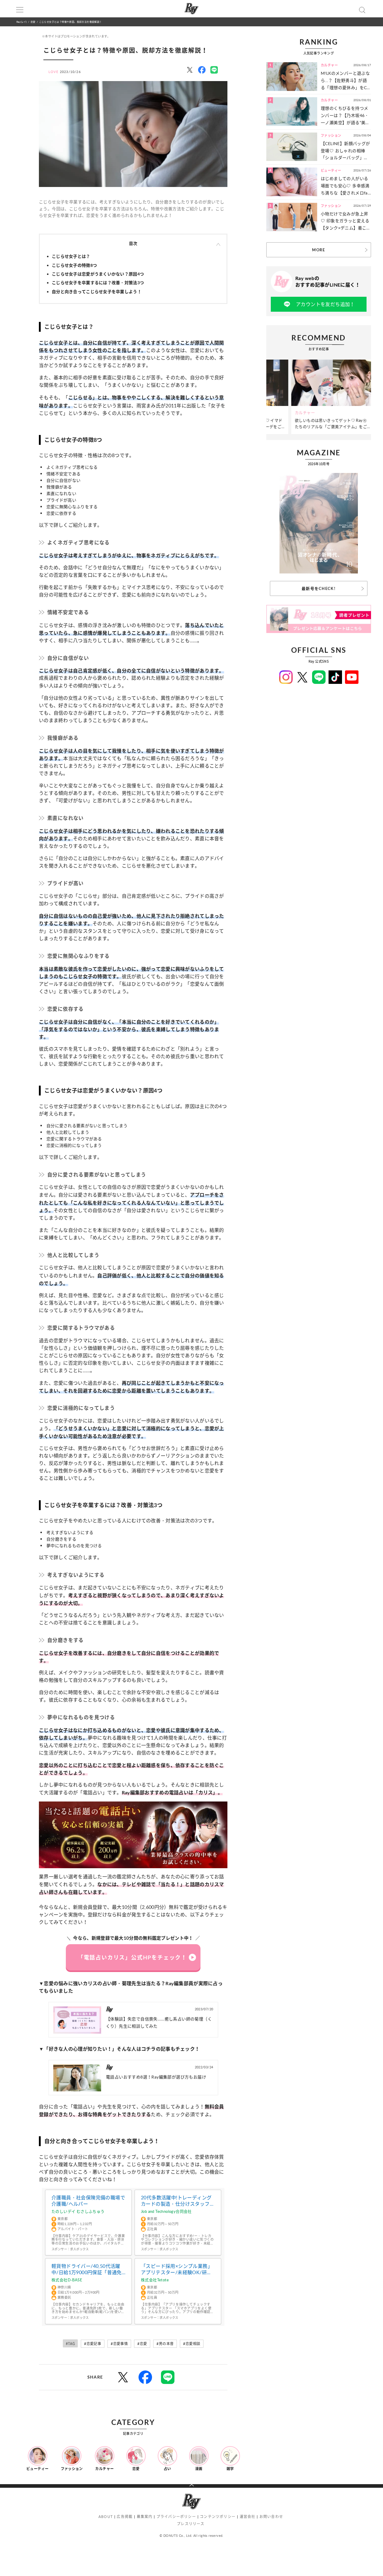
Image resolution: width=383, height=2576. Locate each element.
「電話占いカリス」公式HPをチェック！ (132, 1957)
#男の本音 (165, 2344)
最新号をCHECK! (319, 588)
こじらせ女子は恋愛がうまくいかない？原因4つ (98, 274)
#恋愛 (142, 2344)
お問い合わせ (271, 2517)
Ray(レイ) (22, 22)
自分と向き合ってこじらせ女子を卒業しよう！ (97, 292)
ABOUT (106, 2517)
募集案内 (145, 2517)
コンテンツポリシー (218, 2517)
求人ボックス (79, 2249)
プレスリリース (191, 2524)
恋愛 (33, 22)
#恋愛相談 (192, 2344)
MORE (319, 250)
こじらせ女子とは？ (71, 256)
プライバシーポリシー (176, 2517)
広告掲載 (125, 2517)
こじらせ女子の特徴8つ (74, 265)
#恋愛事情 (119, 2344)
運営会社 (248, 2517)
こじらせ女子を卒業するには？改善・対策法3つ (98, 283)
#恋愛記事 (93, 2344)
